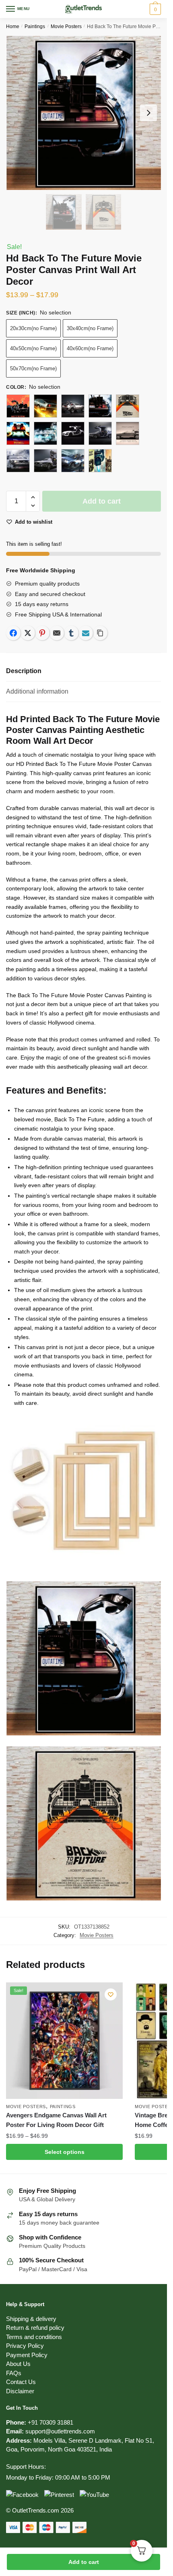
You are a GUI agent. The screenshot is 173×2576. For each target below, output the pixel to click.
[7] (45, 461)
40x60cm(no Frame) (90, 348)
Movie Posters (66, 27)
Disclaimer (20, 2391)
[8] (73, 461)
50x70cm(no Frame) (33, 368)
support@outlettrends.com (60, 2431)
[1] (18, 406)
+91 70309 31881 (50, 2422)
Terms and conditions (34, 2337)
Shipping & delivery (31, 2319)
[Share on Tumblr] (71, 633)
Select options (65, 2152)
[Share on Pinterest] (42, 633)
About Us (18, 2364)
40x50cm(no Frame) (33, 348)
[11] (73, 406)
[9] (100, 461)
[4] (100, 433)
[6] (18, 461)
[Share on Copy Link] (100, 633)
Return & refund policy (35, 2328)
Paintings (35, 27)
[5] (128, 433)
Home (13, 27)
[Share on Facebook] (13, 633)
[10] (45, 406)
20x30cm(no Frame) (33, 328)
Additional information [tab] (37, 691)
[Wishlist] (111, 1994)
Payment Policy (27, 2355)
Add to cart (84, 2562)
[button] (33, 497)
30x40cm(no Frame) (90, 328)
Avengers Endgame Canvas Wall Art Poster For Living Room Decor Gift (56, 2120)
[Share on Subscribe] (86, 633)
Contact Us (21, 2382)
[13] (128, 406)
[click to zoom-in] (83, 113)
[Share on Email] (57, 633)
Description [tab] (24, 671)
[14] (18, 433)
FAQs (14, 2373)
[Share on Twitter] (28, 633)
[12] (100, 406)
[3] (73, 433)
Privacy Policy (25, 2346)
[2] (45, 433)
